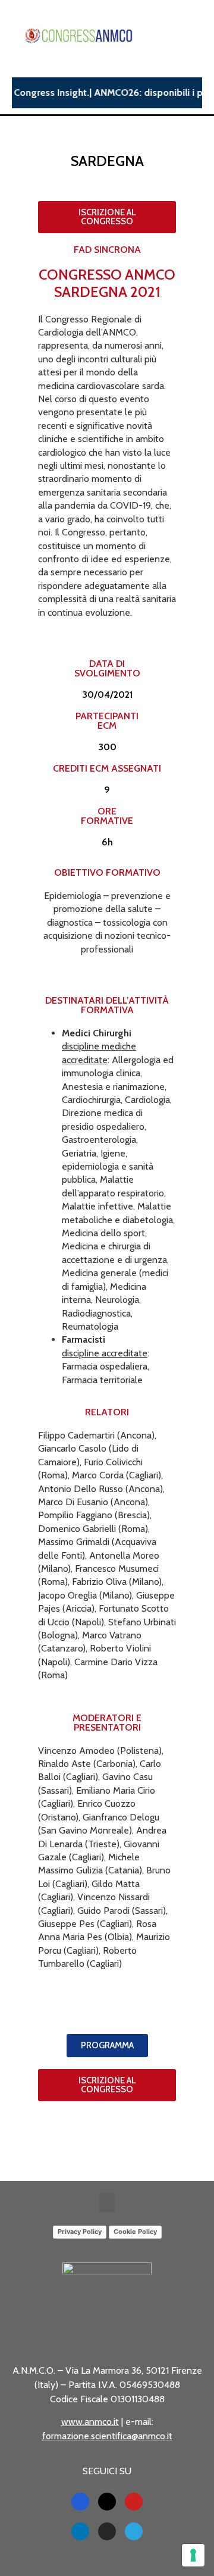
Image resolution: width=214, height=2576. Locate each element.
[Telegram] (134, 2531)
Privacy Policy (80, 2232)
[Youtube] (134, 2502)
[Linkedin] (80, 2531)
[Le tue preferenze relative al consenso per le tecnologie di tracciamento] (193, 2555)
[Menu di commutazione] (197, 36)
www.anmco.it (90, 2422)
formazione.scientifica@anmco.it (107, 2436)
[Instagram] (107, 2531)
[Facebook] (80, 2502)
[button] (107, 2203)
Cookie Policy (135, 2232)
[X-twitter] (107, 2502)
